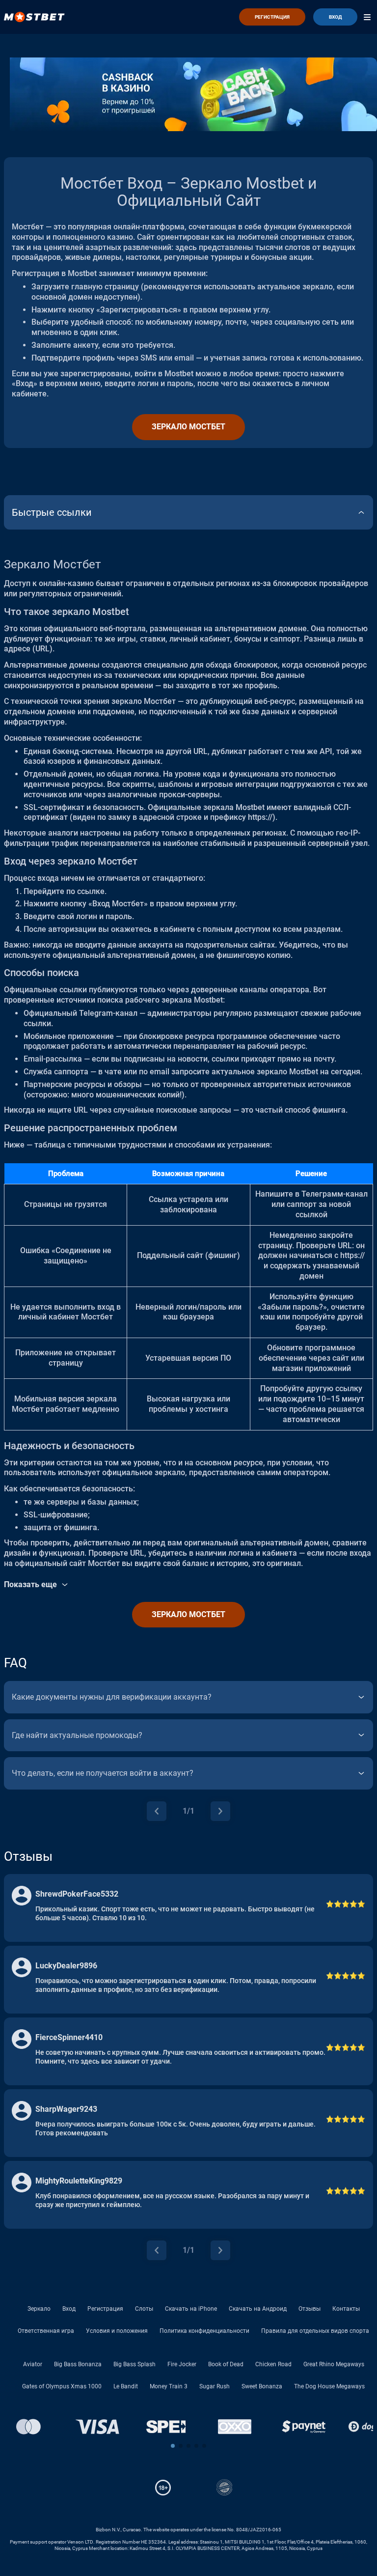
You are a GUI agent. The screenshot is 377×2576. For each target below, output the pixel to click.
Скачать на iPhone (191, 2309)
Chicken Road (273, 2364)
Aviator (33, 2364)
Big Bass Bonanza (78, 2364)
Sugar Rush (215, 2386)
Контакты (346, 2309)
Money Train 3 (169, 2386)
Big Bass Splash (135, 2364)
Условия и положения (117, 2331)
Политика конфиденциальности (204, 2331)
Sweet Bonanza (262, 2386)
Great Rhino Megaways (334, 2364)
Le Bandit (126, 2386)
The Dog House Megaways (329, 2386)
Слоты (144, 2309)
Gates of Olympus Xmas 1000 (62, 2386)
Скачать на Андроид (258, 2309)
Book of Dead (226, 2364)
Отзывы (310, 2309)
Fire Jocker (182, 2364)
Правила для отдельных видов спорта (315, 2331)
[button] (173, 2446)
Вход (69, 2309)
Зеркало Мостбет (188, 427)
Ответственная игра (46, 2331)
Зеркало (39, 2309)
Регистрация (105, 2309)
